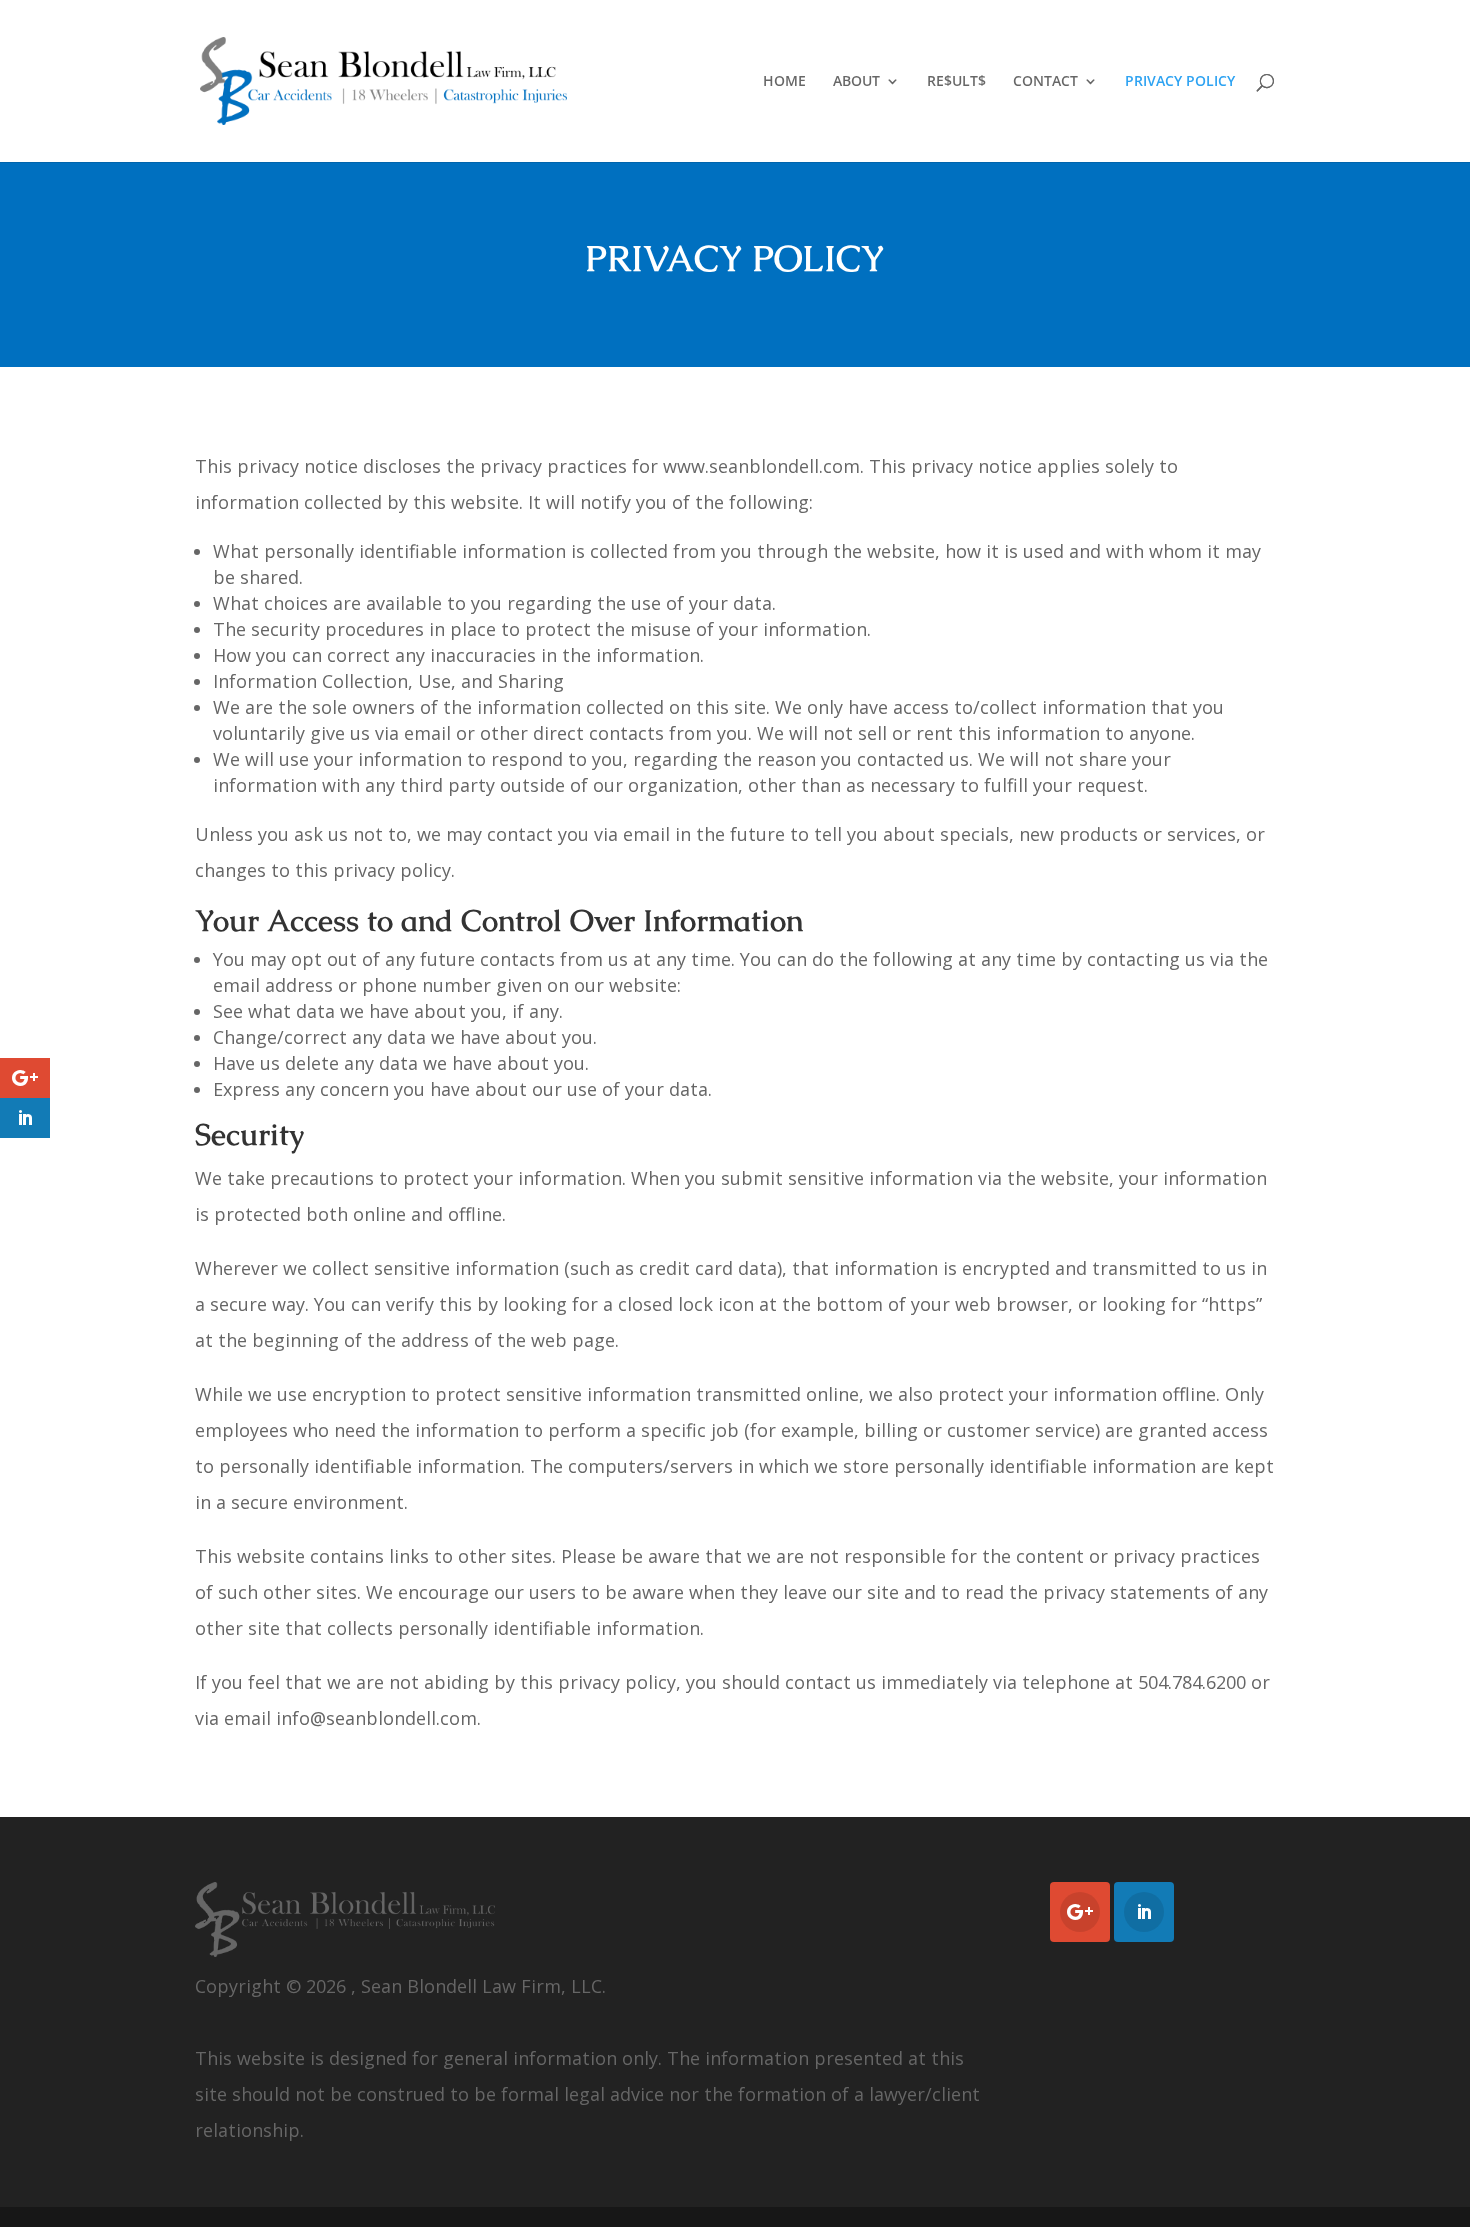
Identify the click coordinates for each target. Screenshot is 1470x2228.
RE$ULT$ (956, 82)
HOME (784, 82)
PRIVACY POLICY (1180, 82)
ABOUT (856, 82)
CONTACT (1045, 82)
